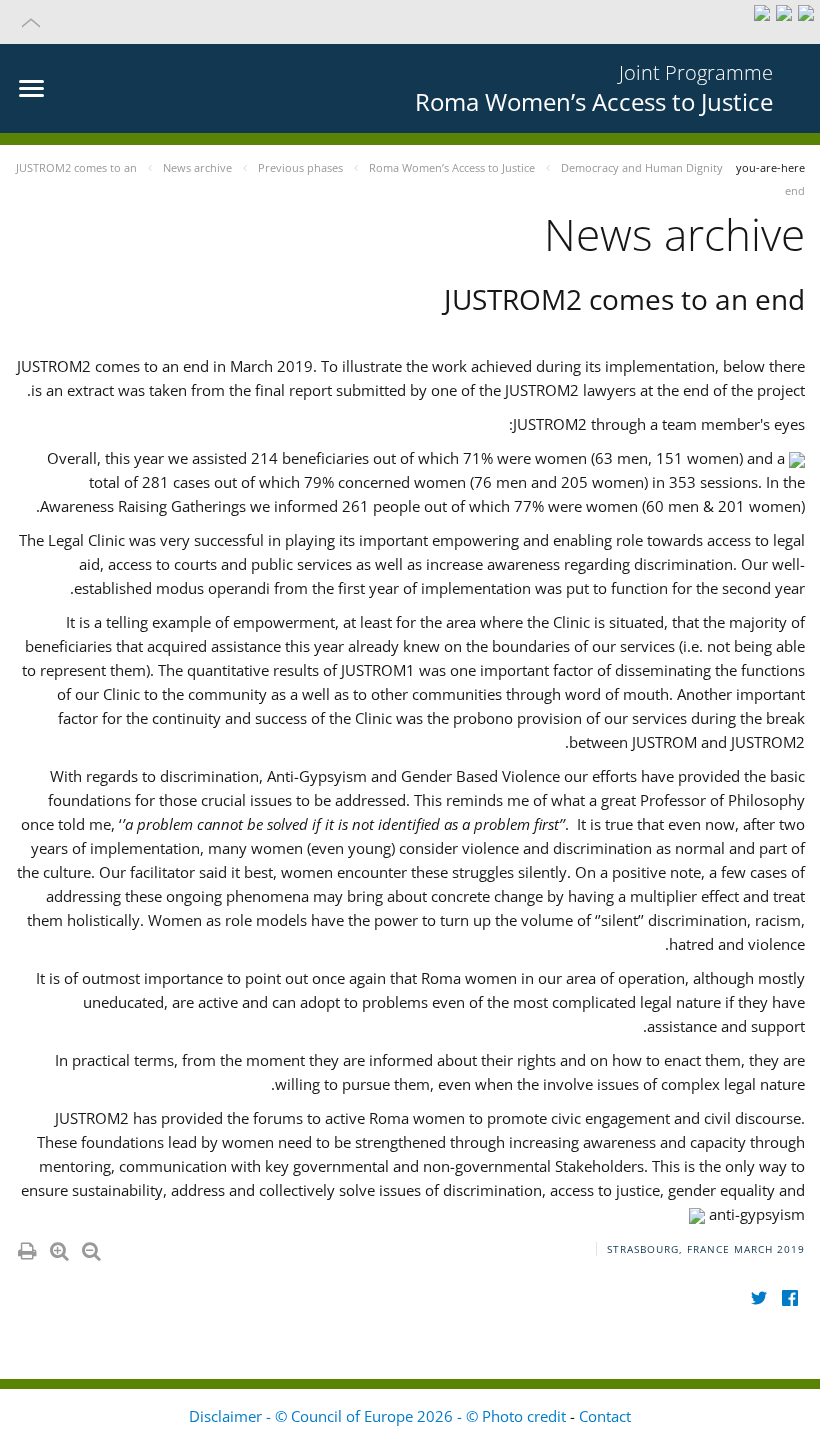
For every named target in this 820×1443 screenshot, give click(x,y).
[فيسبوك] (789, 1298)
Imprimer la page (26, 1247)
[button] (410, 22)
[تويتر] (758, 1298)
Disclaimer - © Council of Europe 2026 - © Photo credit (379, 1416)
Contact (605, 1416)
